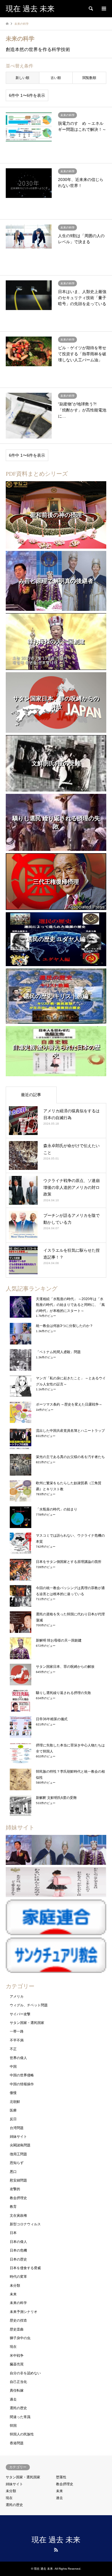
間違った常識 (20, 2417)
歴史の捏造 (18, 2320)
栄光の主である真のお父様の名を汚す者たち (70, 1457)
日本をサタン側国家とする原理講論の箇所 (69, 1562)
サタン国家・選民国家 (27, 2023)
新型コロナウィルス (25, 2224)
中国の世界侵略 (22, 2075)
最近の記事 (31, 1095)
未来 (13, 2294)
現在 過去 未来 (56, 2540)
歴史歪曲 (17, 2329)
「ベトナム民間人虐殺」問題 (58, 1352)
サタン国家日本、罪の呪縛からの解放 (65, 1667)
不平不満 (17, 2040)
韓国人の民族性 (22, 2434)
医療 (13, 2110)
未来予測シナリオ (24, 2312)
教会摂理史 (18, 2198)
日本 (13, 2233)
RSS (56, 2550)
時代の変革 (18, 2277)
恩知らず (17, 2163)
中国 (13, 2067)
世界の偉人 (18, 2058)
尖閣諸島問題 (20, 2145)
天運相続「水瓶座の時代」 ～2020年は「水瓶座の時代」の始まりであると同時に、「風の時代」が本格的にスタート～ (70, 1305)
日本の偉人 (18, 2242)
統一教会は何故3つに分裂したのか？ (64, 1326)
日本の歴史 (18, 2259)
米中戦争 (17, 2356)
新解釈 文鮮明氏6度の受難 (56, 1798)
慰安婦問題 (18, 2180)
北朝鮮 (15, 2102)
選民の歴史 (18, 2408)
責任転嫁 (17, 2390)
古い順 (56, 78)
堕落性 (61, 2477)
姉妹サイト (18, 2137)
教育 (13, 2207)
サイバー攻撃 (20, 2014)
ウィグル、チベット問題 (29, 2005)
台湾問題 (17, 2128)
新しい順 (22, 78)
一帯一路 (17, 2031)
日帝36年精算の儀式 (52, 1719)
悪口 (13, 2172)
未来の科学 (18, 2303)
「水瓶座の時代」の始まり (57, 1509)
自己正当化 (18, 2382)
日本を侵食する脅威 (25, 2268)
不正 (13, 2049)
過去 (13, 2399)
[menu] (103, 9)
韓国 (13, 2426)
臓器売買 (17, 2364)
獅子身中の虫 (20, 2338)
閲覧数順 (89, 78)
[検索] (90, 9)
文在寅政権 (18, 2216)
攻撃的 (15, 2189)
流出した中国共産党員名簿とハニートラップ (70, 1431)
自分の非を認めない (25, 2373)
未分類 (15, 2286)
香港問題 (17, 2443)
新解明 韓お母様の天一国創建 (59, 1640)
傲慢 (13, 2093)
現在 (13, 2347)
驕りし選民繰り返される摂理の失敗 (63, 1693)
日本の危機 (18, 2250)
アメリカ (17, 1997)
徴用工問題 (18, 2154)
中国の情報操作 (22, 2084)
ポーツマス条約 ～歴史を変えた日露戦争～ (69, 1404)
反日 (13, 2119)
